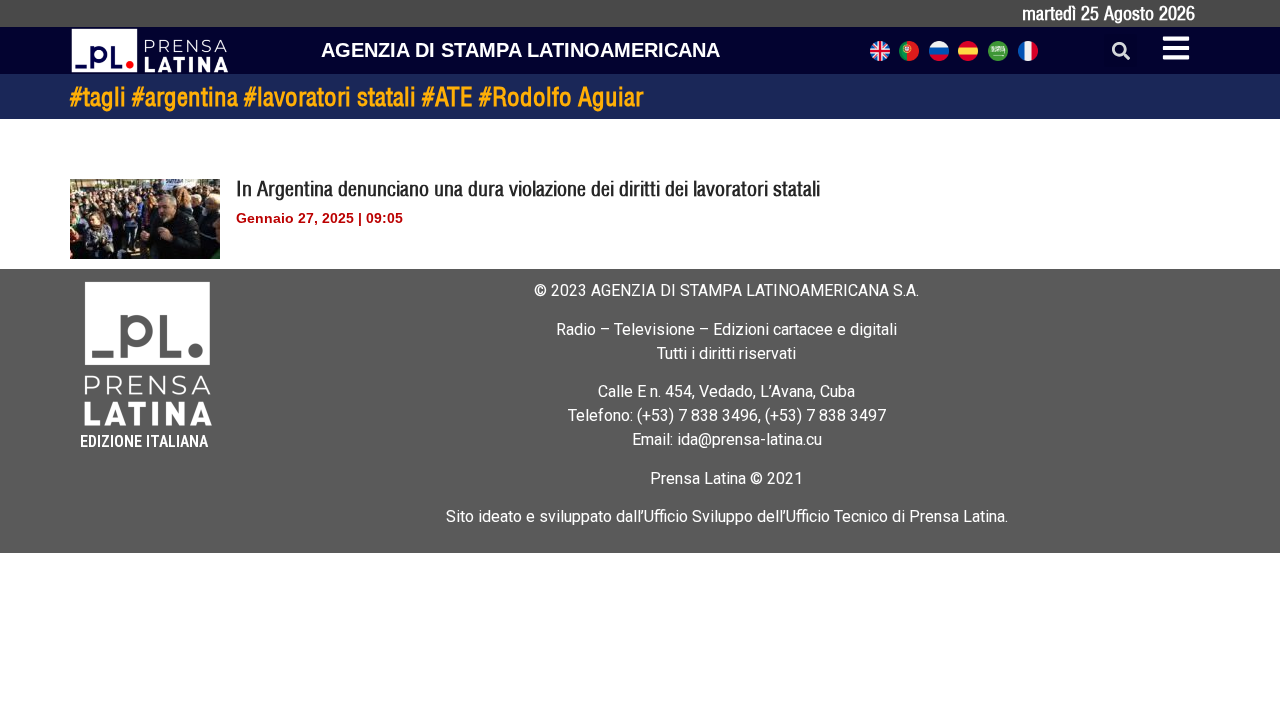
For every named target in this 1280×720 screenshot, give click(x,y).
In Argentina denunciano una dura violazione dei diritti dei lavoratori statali (528, 188)
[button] (1120, 50)
